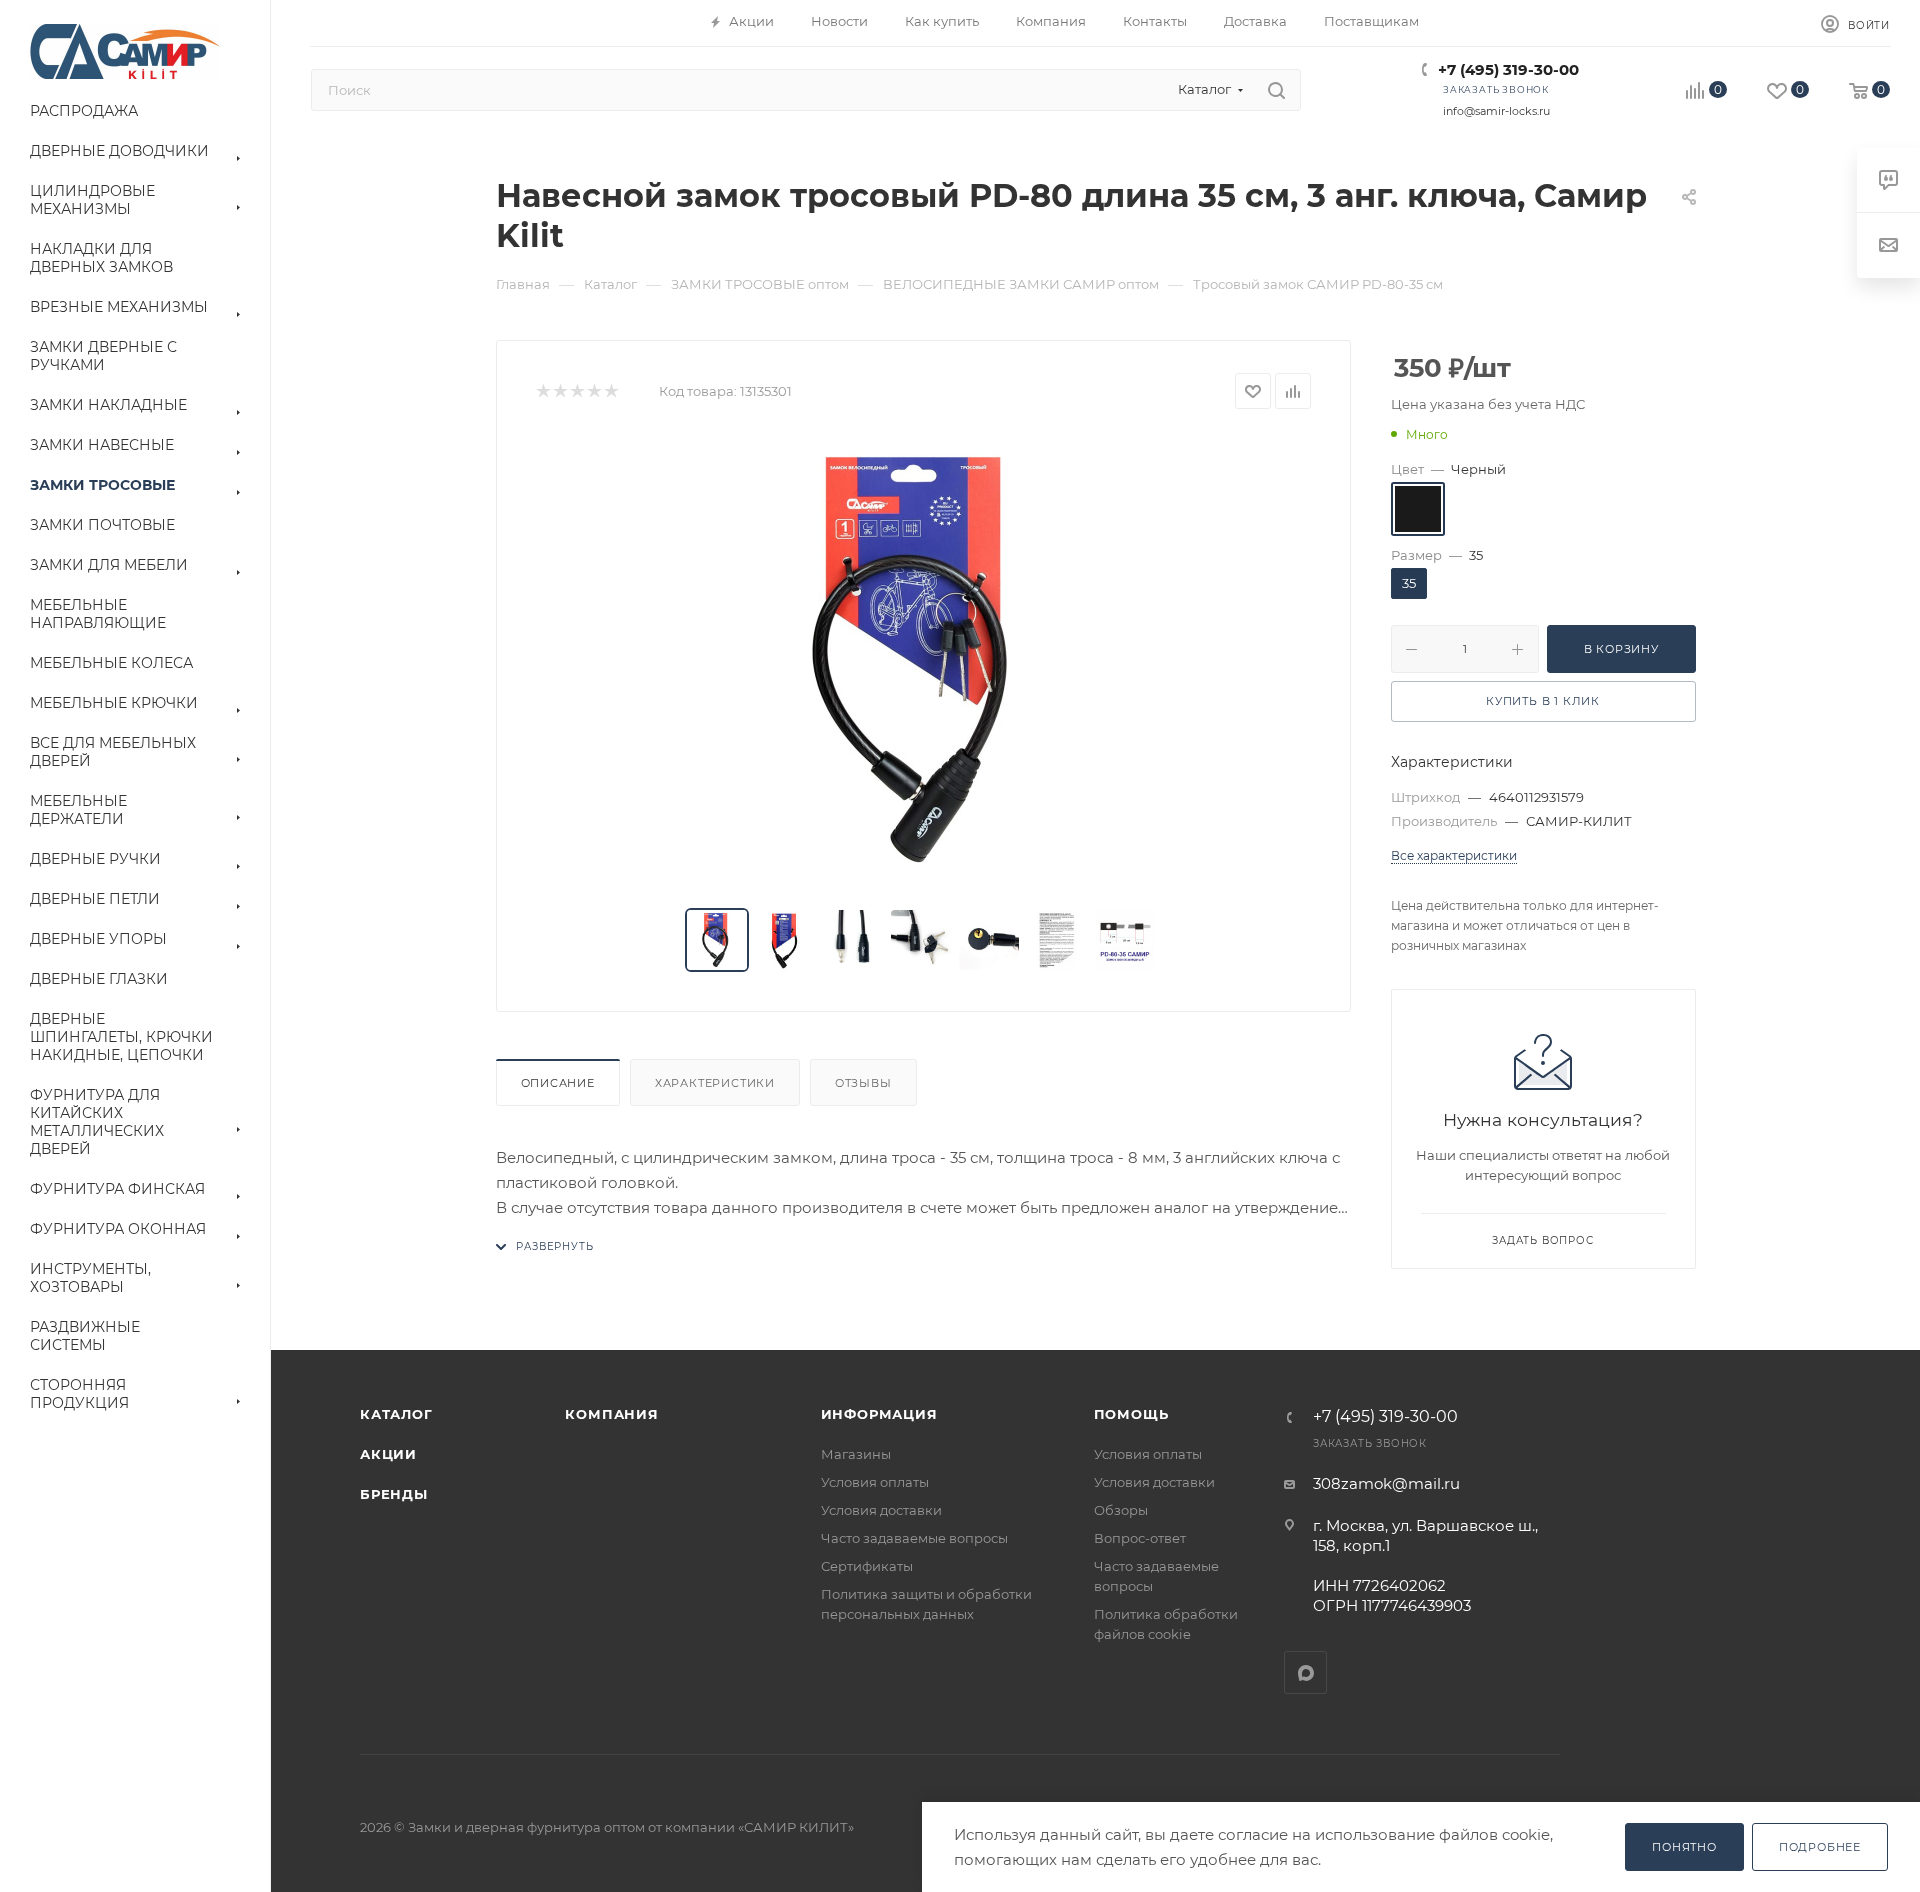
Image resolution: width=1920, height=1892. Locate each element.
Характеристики (715, 1083)
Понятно (1684, 1847)
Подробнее (1820, 1847)
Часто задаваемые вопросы (914, 1538)
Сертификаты (867, 1566)
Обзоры (1121, 1510)
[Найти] (1276, 90)
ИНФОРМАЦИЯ (879, 1414)
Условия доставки (881, 1510)
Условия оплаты (875, 1482)
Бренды (394, 1494)
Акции (388, 1454)
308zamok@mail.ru (1386, 1483)
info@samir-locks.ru (1496, 111)
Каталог (396, 1414)
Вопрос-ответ (1140, 1538)
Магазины (856, 1454)
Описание (558, 1083)
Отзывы (863, 1083)
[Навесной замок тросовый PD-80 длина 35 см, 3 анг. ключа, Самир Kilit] (923, 659)
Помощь (1131, 1414)
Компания (611, 1414)
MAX (1305, 1672)
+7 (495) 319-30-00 (1508, 69)
